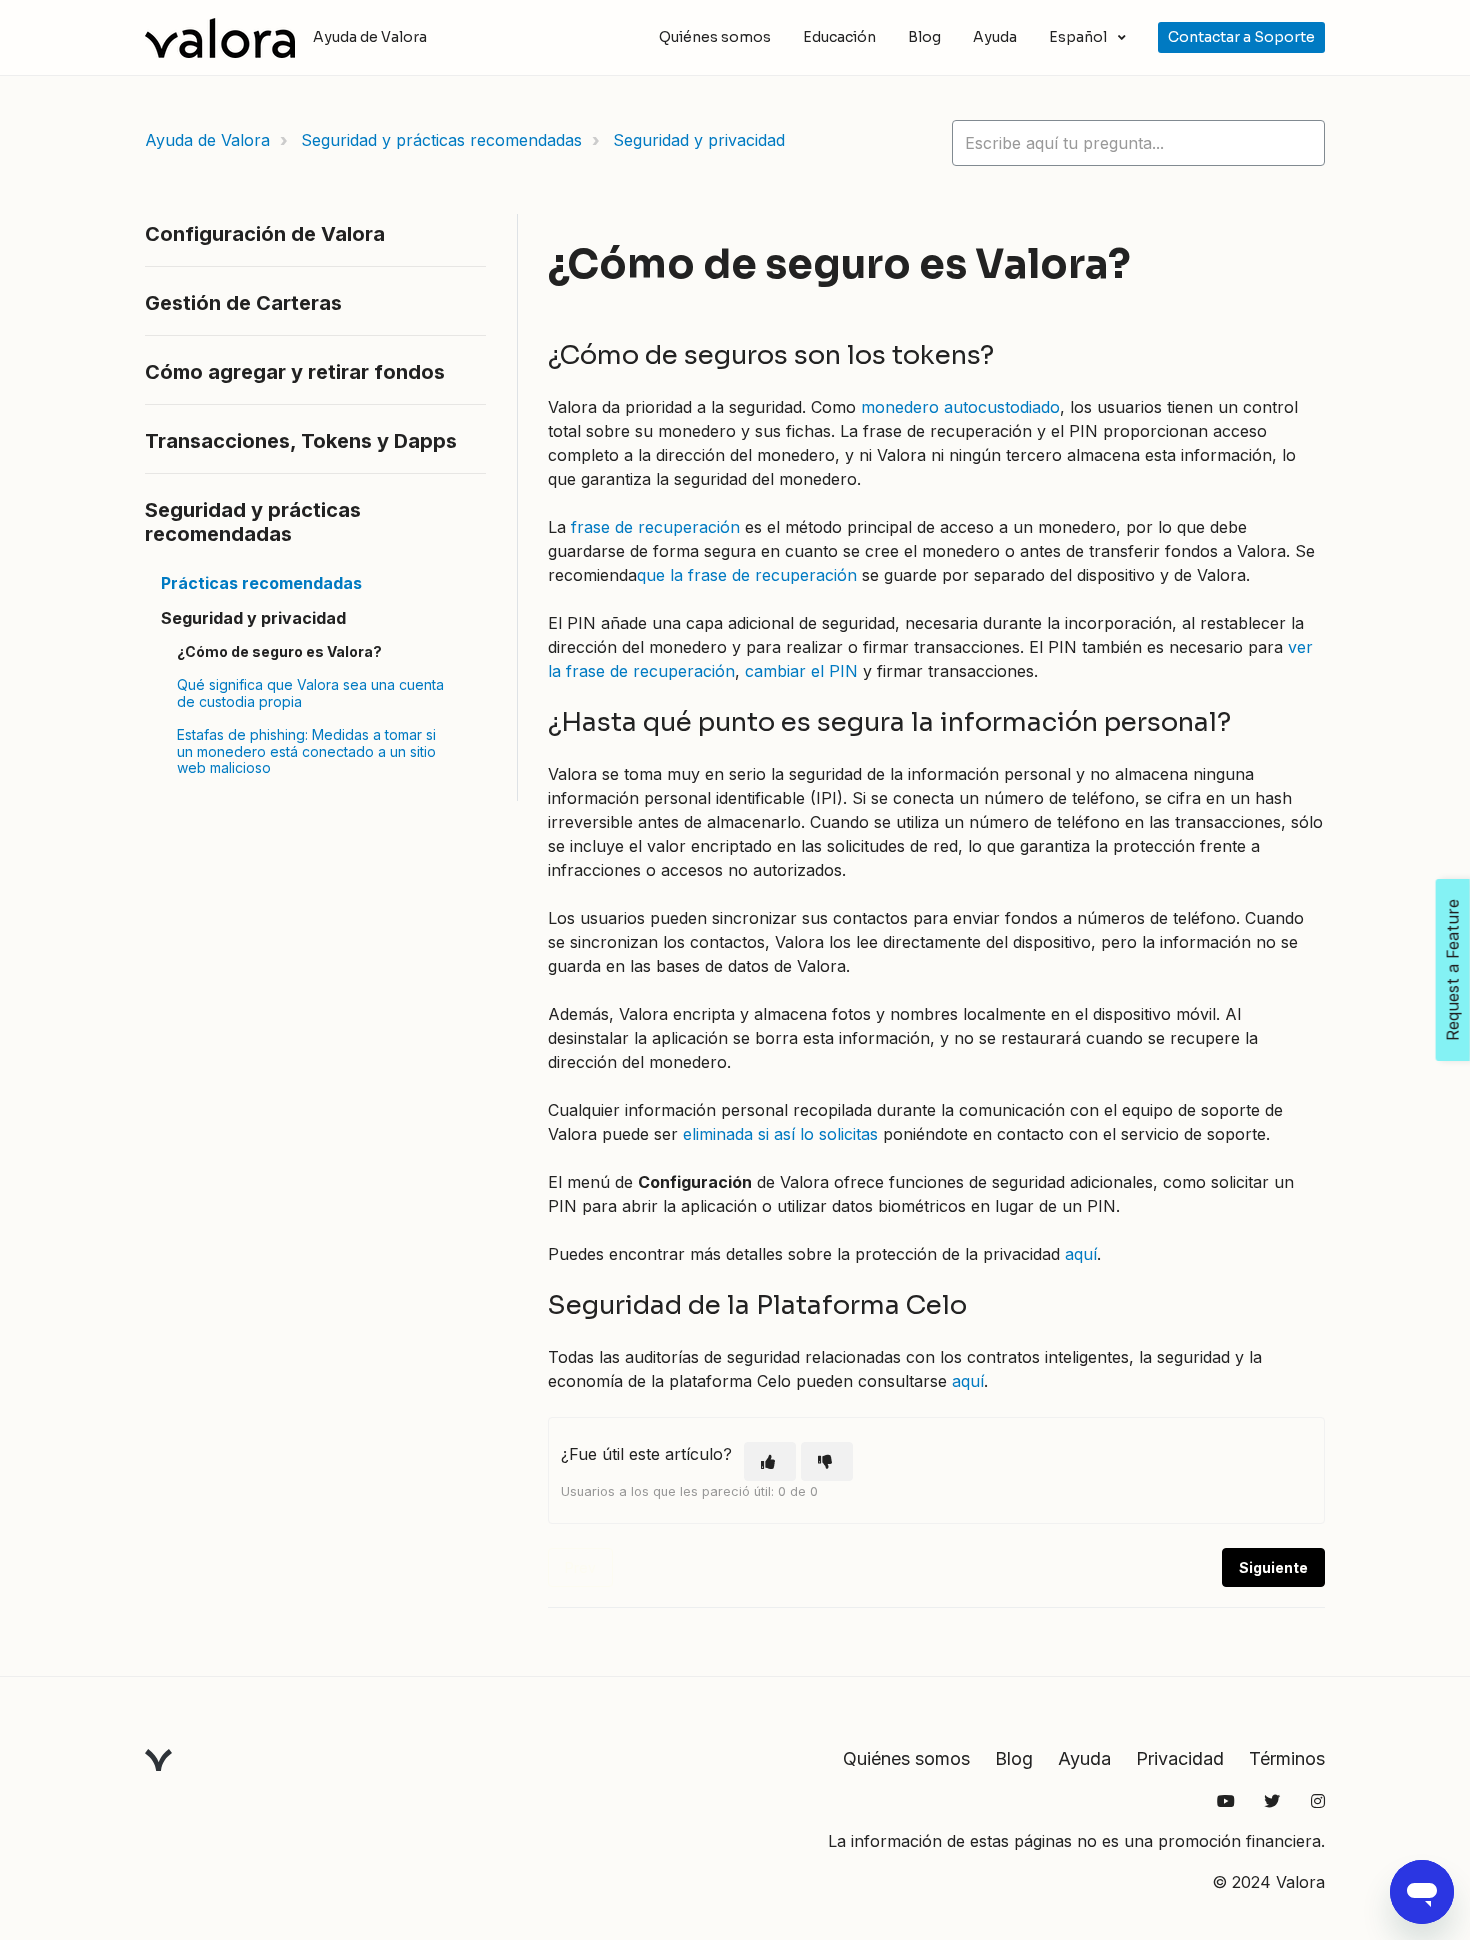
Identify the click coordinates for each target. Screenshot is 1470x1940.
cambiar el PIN (801, 671)
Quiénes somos (715, 37)
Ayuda (995, 37)
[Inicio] (220, 38)
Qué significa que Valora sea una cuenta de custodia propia (310, 693)
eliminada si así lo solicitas (780, 1134)
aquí (1081, 1254)
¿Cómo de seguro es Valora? (279, 651)
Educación (839, 37)
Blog (924, 37)
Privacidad (1180, 1758)
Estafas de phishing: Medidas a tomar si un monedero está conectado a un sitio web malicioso (306, 751)
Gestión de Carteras (243, 303)
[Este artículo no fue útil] (827, 1461)
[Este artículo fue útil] (770, 1461)
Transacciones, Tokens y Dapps (301, 441)
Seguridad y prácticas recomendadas (441, 140)
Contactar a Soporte (1241, 37)
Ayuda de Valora (207, 140)
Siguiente (1273, 1567)
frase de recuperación (653, 527)
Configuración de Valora (265, 234)
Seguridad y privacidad (699, 140)
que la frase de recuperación (747, 575)
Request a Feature (1453, 970)
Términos (1287, 1758)
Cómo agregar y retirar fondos (295, 372)
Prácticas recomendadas (261, 583)
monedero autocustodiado (960, 407)
